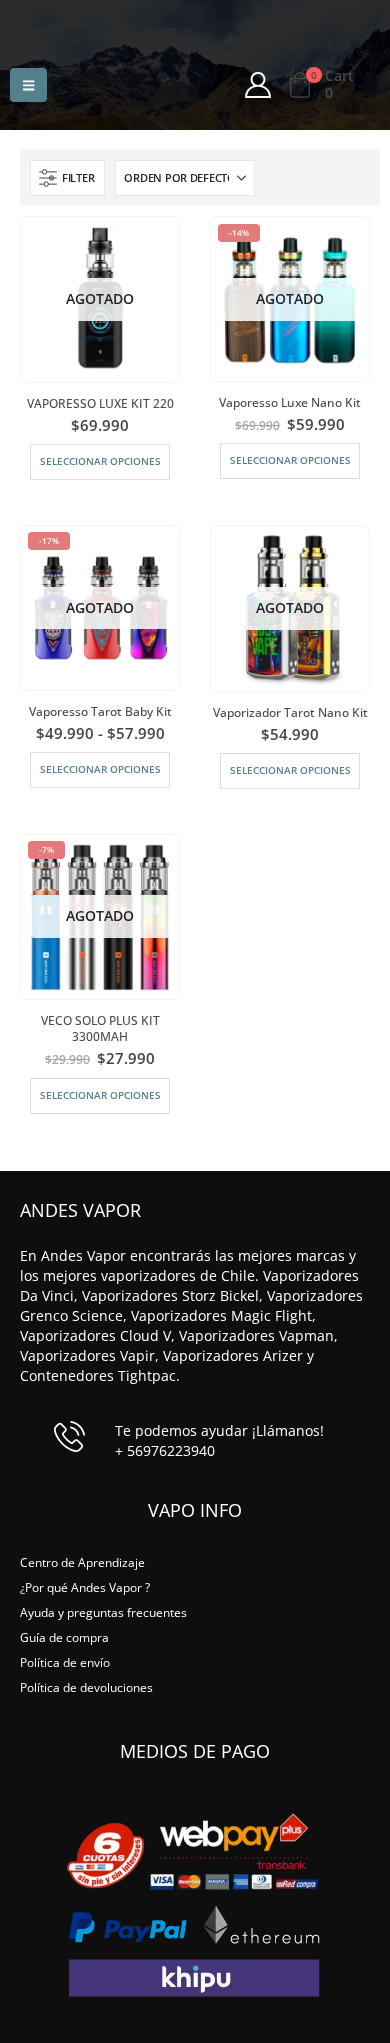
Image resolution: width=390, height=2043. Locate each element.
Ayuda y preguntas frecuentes (103, 1612)
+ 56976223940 (165, 1450)
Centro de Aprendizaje (82, 1562)
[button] (28, 85)
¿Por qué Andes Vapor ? (85, 1587)
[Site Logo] (200, 20)
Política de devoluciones (86, 1687)
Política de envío (65, 1662)
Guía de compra (64, 1637)
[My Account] (257, 85)
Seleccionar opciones (100, 461)
